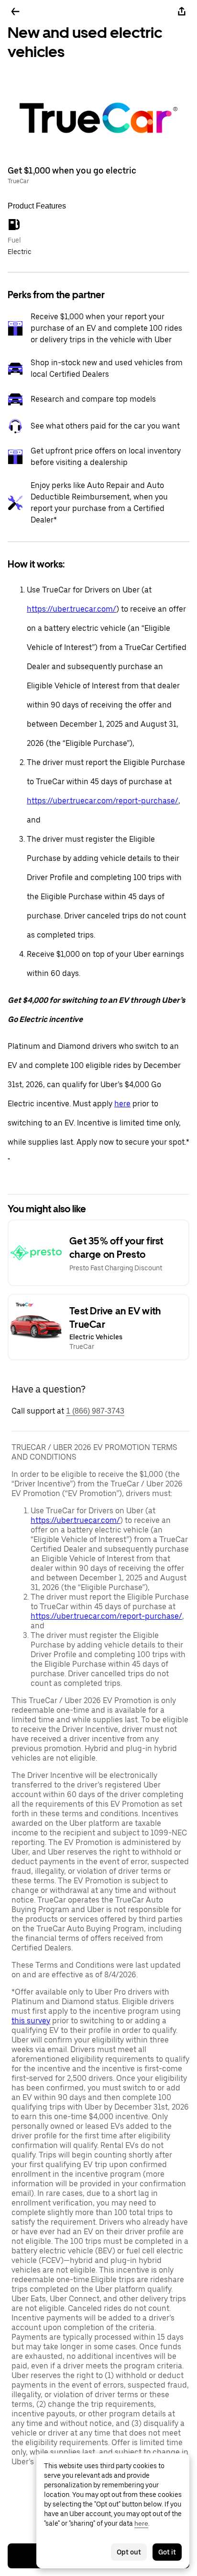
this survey (31, 2021)
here (122, 1104)
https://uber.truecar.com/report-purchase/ (103, 801)
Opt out (129, 2552)
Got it (167, 2552)
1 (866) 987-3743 (95, 1411)
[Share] (182, 12)
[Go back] (15, 12)
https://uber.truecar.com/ (71, 609)
